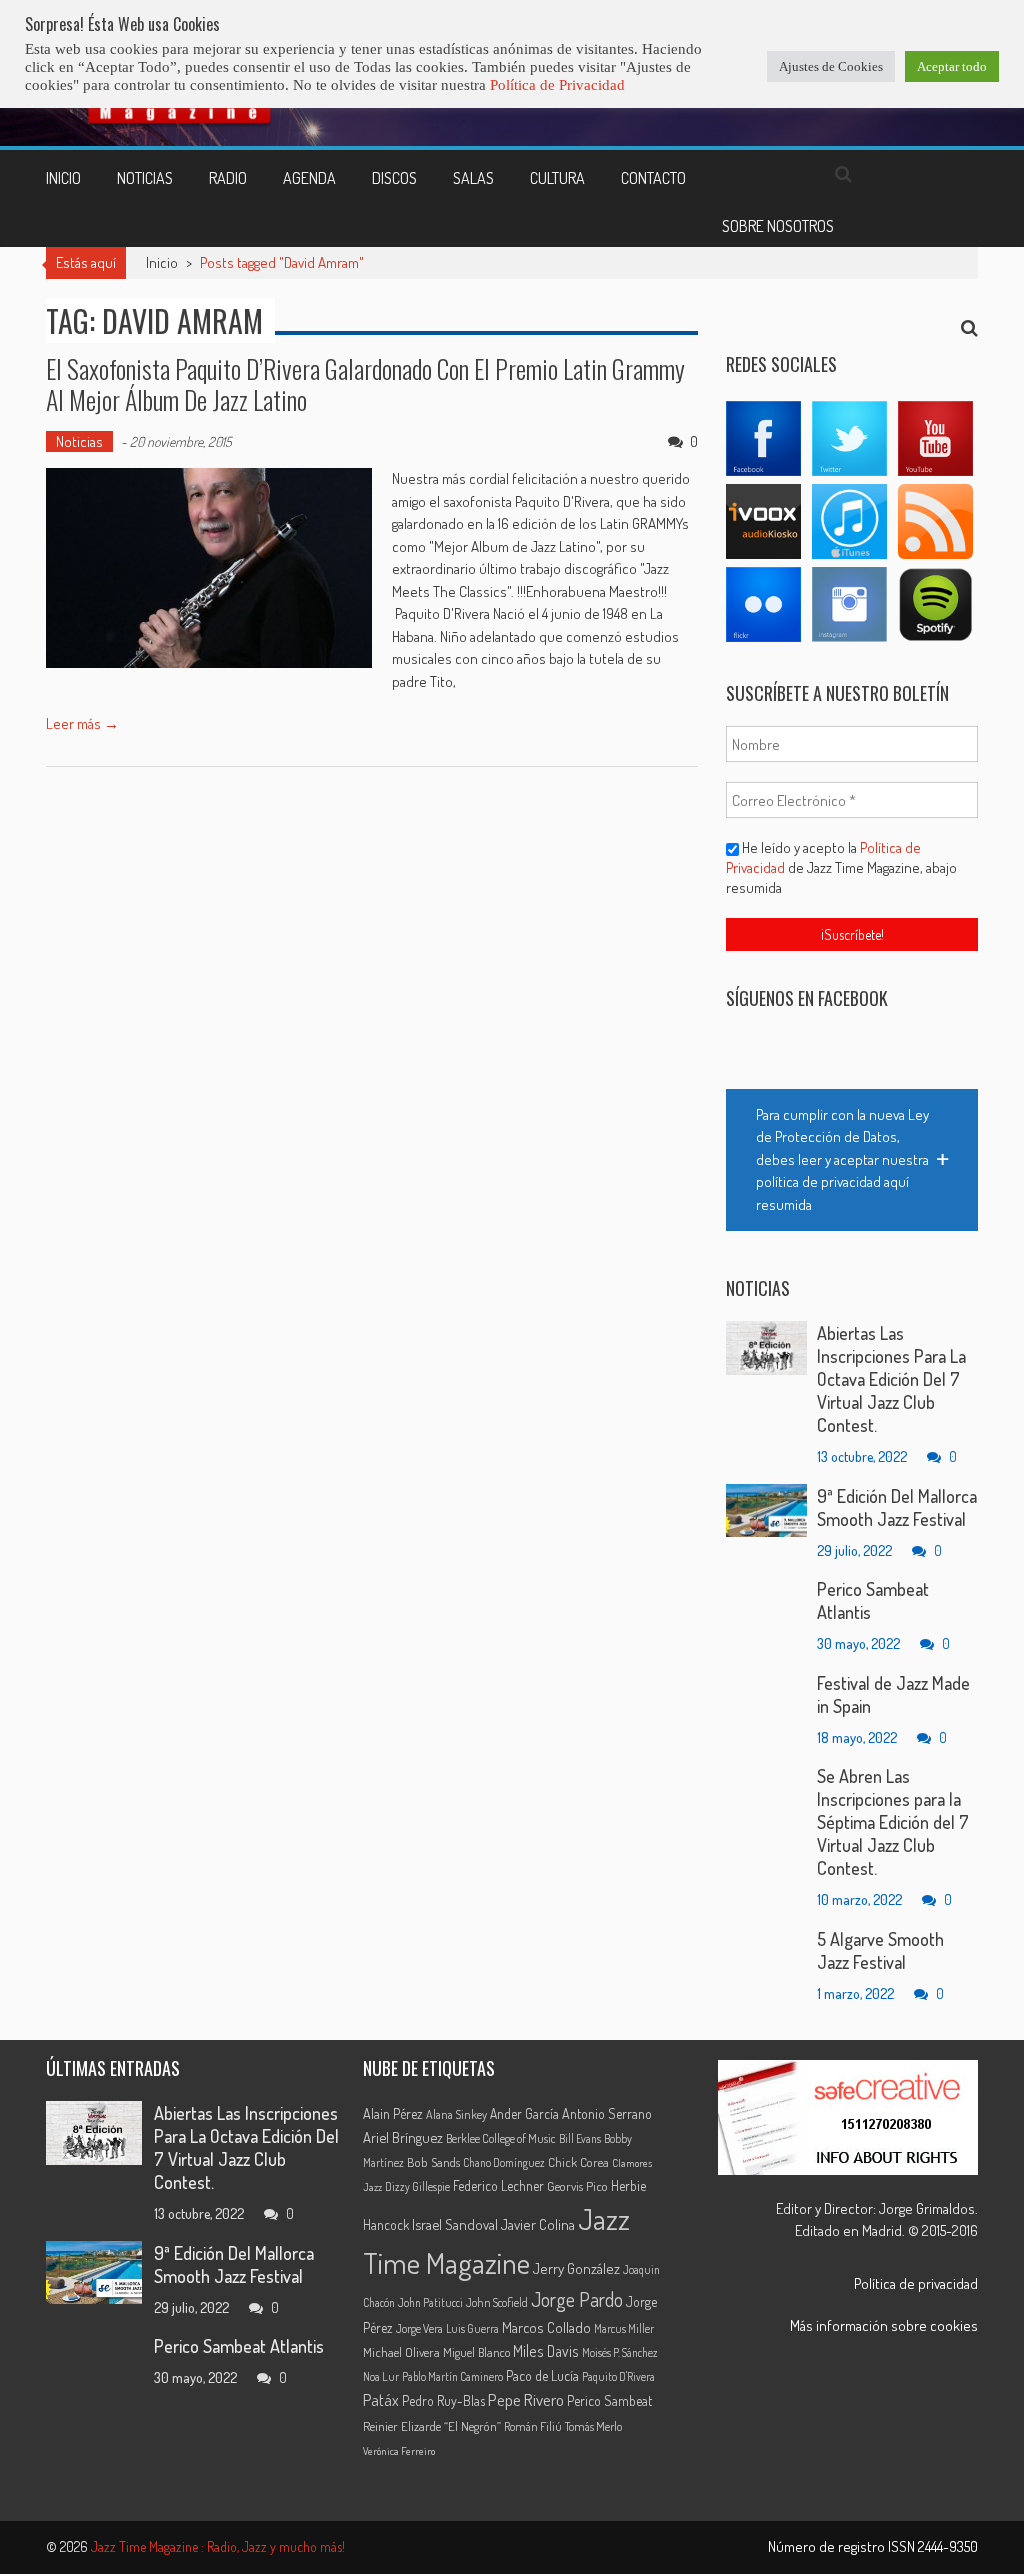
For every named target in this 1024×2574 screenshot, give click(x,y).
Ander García (524, 2113)
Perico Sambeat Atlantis (239, 2346)
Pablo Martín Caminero (452, 2376)
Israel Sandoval (455, 2224)
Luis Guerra (472, 2328)
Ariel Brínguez (403, 2137)
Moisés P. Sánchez (620, 2352)
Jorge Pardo (577, 2299)
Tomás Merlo (593, 2426)
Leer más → (82, 723)
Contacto (653, 178)
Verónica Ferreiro (399, 2451)
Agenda (309, 178)
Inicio (63, 178)
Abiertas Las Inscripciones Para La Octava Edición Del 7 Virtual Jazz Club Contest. (891, 1379)
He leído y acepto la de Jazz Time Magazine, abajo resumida (841, 867)
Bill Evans (580, 2138)
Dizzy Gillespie (417, 2186)
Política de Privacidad (557, 85)
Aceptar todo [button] (952, 66)
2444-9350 (948, 2546)
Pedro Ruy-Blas (443, 2400)
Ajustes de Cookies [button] (831, 66)
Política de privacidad (916, 2283)
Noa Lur (381, 2376)
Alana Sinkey (456, 2114)
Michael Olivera (401, 2352)
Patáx (381, 2400)
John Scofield (497, 2302)
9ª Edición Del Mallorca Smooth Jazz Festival (897, 1507)
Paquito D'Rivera (618, 2376)
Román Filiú (533, 2426)
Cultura (557, 178)
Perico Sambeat (609, 2400)
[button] (852, 1160)
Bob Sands (433, 2162)
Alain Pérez (393, 2113)
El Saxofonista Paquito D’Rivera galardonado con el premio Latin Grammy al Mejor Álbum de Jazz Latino (365, 384)
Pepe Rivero (526, 2399)
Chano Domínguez (504, 2162)
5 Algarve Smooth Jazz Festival (880, 1950)
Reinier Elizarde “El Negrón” (432, 2426)
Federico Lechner (498, 2185)
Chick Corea (578, 2162)
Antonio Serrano (607, 2113)
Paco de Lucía (542, 2375)
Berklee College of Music (501, 2138)
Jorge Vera (419, 2328)
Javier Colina (538, 2224)
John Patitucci (430, 2302)
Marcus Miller (624, 2328)
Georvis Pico (577, 2186)
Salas (473, 178)
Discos (394, 178)
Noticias (145, 178)
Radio (228, 178)
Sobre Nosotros (778, 226)
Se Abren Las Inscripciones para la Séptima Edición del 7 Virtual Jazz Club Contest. (893, 1822)
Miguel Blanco (476, 2352)
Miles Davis (546, 2351)
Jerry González (576, 2268)
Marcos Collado (546, 2327)
